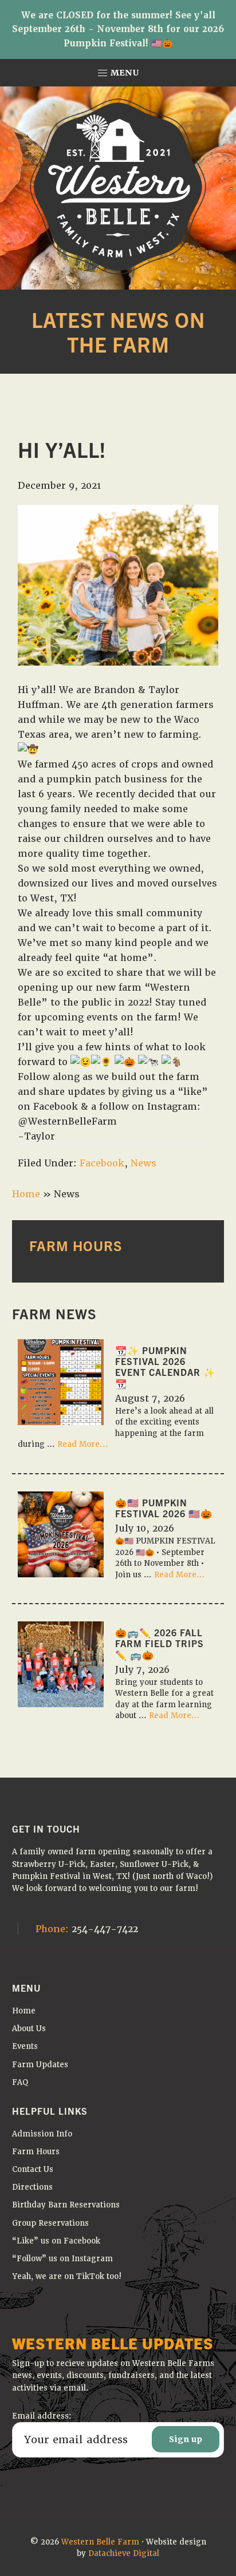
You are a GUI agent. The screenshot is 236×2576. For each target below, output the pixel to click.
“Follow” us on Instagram (62, 2259)
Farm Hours (36, 2152)
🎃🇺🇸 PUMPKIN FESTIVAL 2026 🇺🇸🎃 (164, 1508)
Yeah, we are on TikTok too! (67, 2276)
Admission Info (42, 2134)
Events (25, 2046)
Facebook (102, 1163)
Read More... (83, 1445)
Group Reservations (50, 2223)
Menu (124, 73)
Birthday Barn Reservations (66, 2205)
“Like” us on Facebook (56, 2241)
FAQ (20, 2082)
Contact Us (33, 2169)
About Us (29, 2029)
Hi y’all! (62, 449)
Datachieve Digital (124, 2553)
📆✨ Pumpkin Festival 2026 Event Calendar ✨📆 (165, 1367)
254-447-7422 (87, 1929)
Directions (32, 2187)
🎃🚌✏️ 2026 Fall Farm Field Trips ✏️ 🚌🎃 (160, 1643)
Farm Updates (40, 2065)
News (143, 1163)
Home (26, 1194)
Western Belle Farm (100, 2542)
